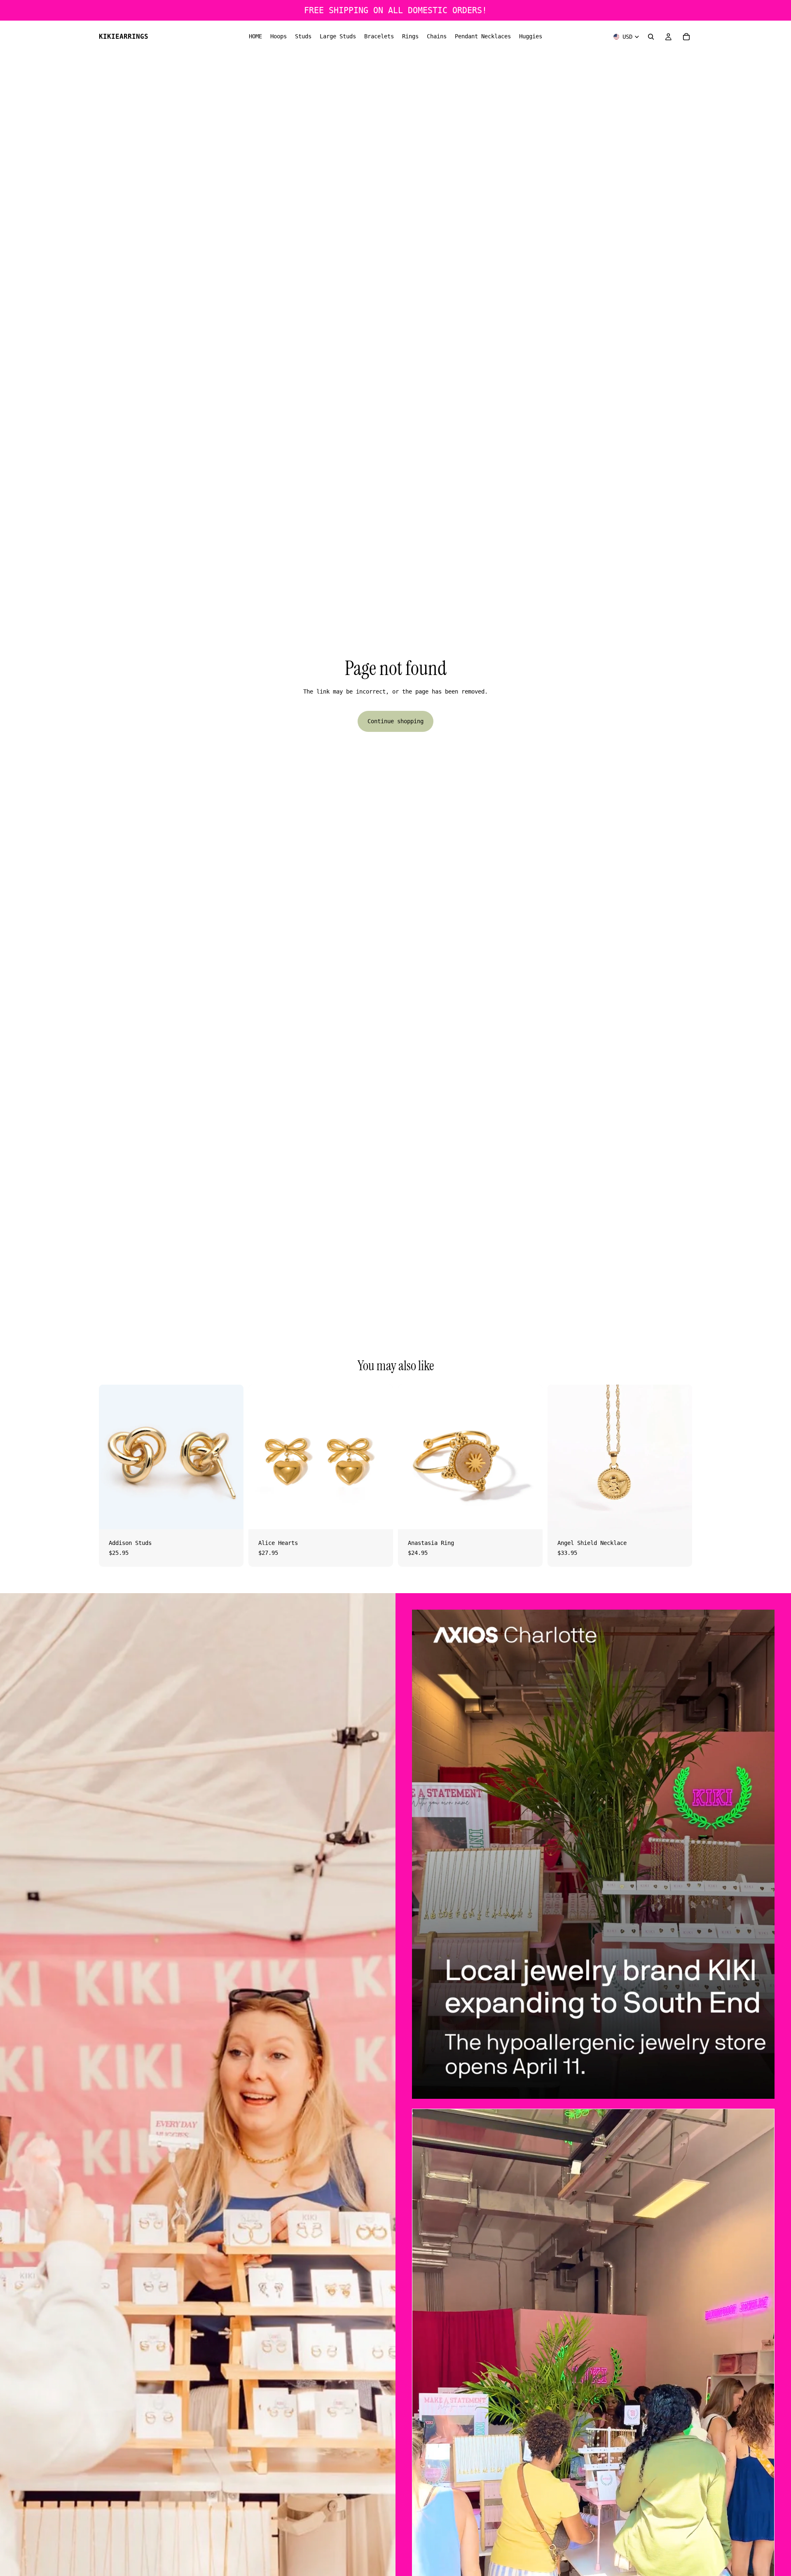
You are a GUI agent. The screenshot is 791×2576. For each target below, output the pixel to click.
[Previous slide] (410, 1457)
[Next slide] (530, 1457)
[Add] (231, 1517)
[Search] (651, 37)
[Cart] (686, 37)
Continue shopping (395, 721)
